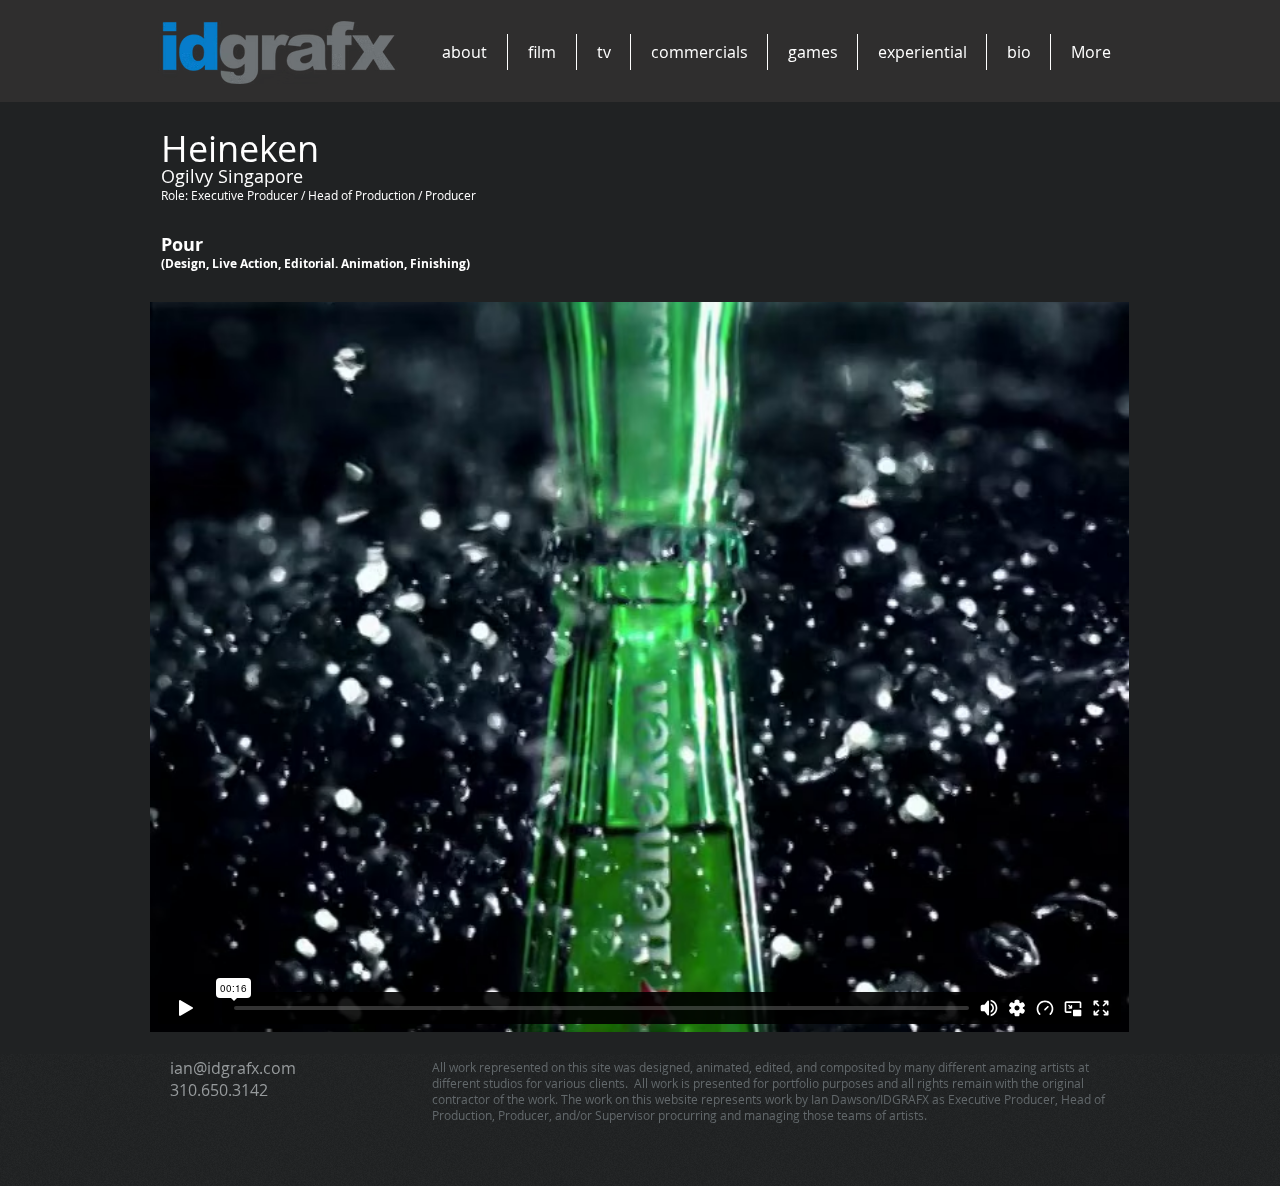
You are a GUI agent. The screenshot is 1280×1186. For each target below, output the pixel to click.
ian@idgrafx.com (233, 1068)
